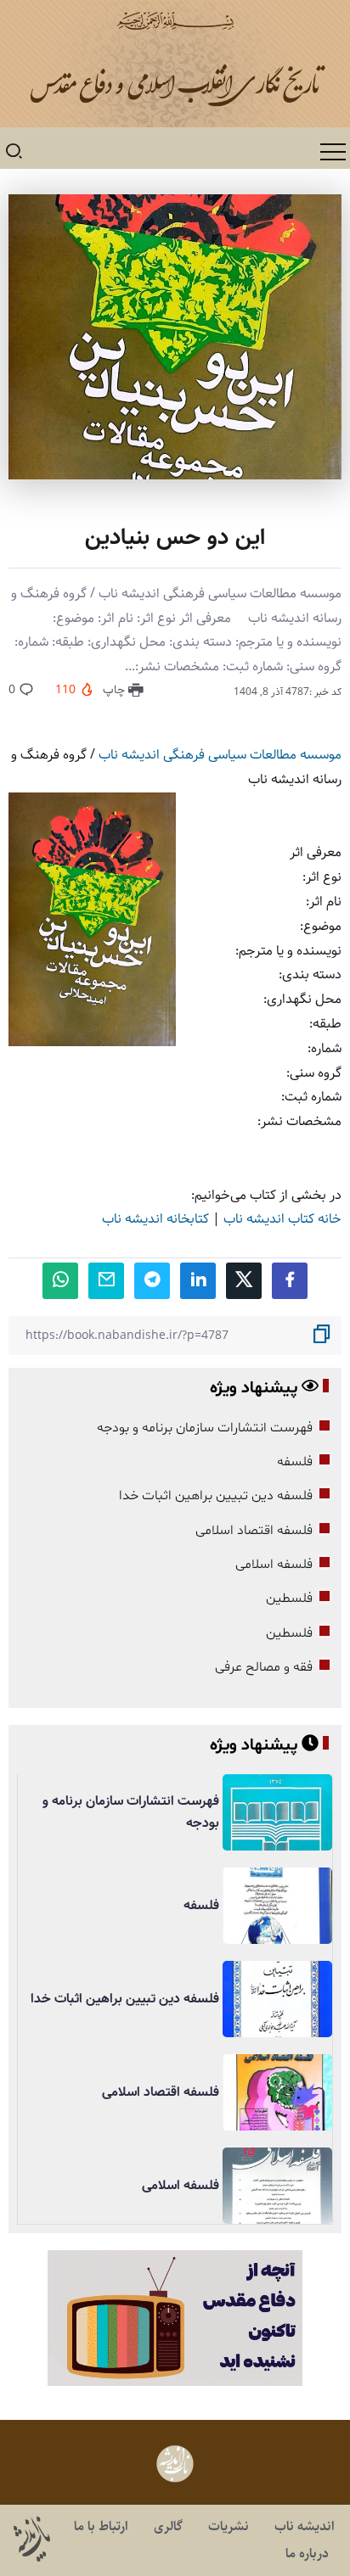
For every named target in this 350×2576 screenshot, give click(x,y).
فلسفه (295, 1462)
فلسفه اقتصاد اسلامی (254, 1531)
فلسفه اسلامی (274, 1565)
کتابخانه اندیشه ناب (155, 1219)
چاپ (116, 690)
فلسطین (289, 1599)
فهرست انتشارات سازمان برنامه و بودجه (205, 1428)
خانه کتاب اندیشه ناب (282, 1219)
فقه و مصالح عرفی (264, 1667)
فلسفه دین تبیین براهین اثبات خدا (216, 1496)
